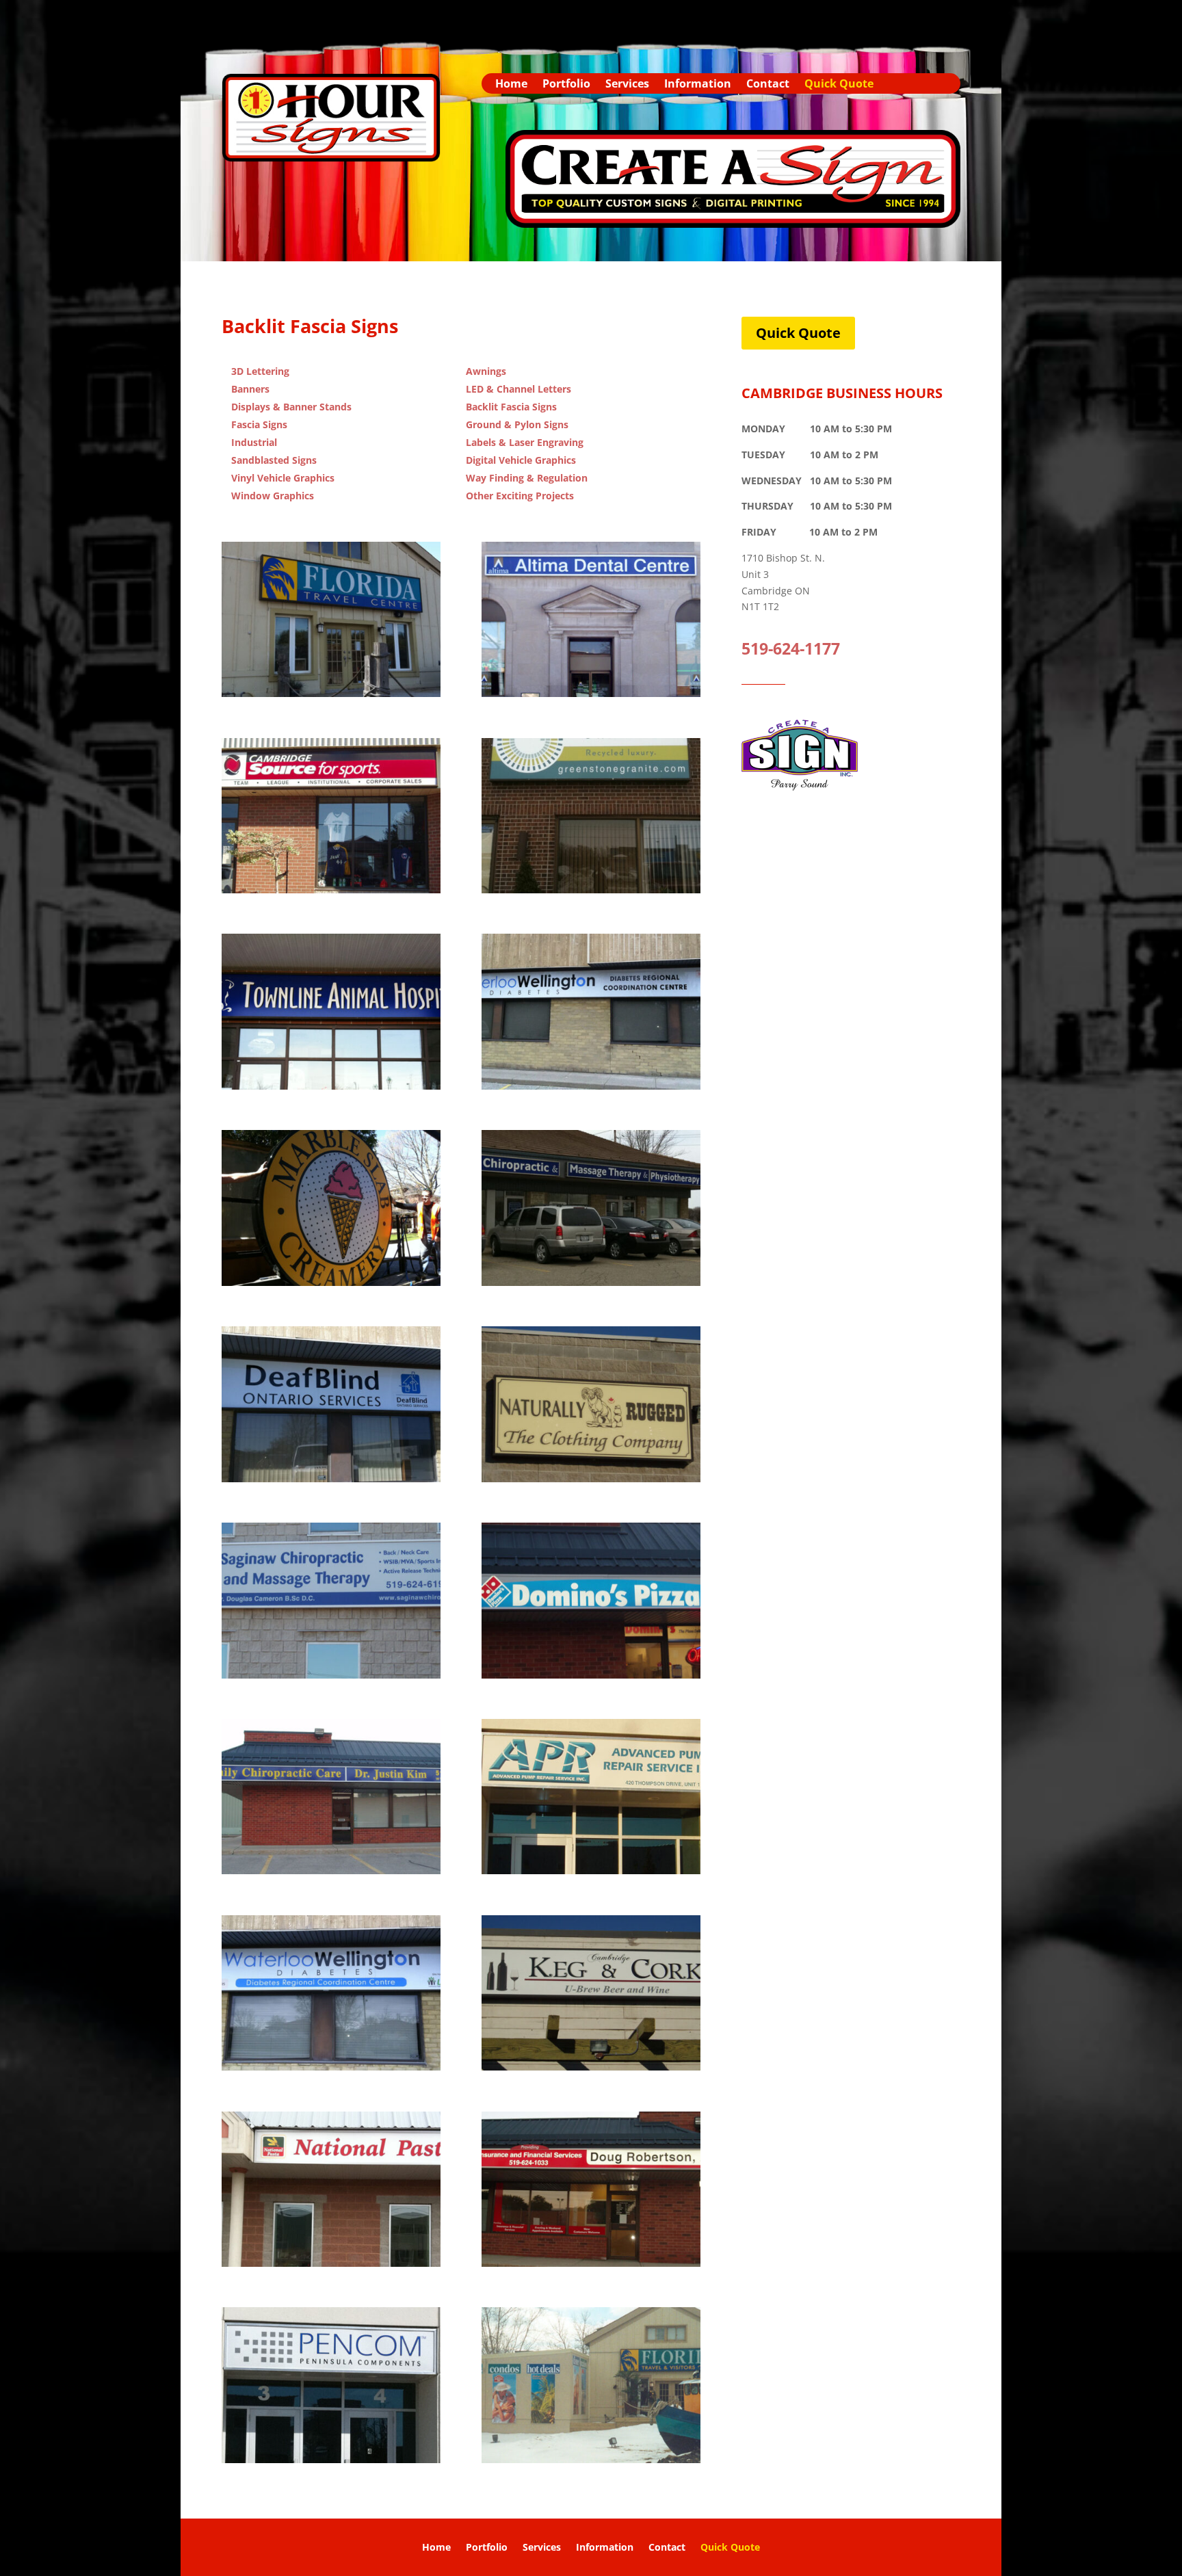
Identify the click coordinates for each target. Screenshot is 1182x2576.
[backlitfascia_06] (591, 1282)
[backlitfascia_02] (331, 1086)
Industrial (254, 442)
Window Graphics (273, 496)
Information (698, 85)
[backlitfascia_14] (331, 2067)
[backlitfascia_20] (331, 2459)
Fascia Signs (259, 424)
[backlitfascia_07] (331, 1478)
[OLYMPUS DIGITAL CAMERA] (591, 693)
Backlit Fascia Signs (511, 407)
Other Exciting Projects (520, 496)
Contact (768, 85)
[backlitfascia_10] (331, 1282)
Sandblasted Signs (274, 460)
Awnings (486, 371)
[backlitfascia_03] (331, 693)
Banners (250, 389)
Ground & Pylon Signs (517, 424)
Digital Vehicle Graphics (521, 460)
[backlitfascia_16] (331, 2263)
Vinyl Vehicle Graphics (283, 478)
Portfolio (566, 85)
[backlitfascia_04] (591, 1086)
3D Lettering (260, 371)
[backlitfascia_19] (591, 2459)
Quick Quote (839, 85)
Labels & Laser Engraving (525, 442)
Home (511, 85)
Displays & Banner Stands (291, 407)
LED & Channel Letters (518, 389)
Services (627, 85)
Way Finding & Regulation (527, 478)
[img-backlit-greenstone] (591, 890)
